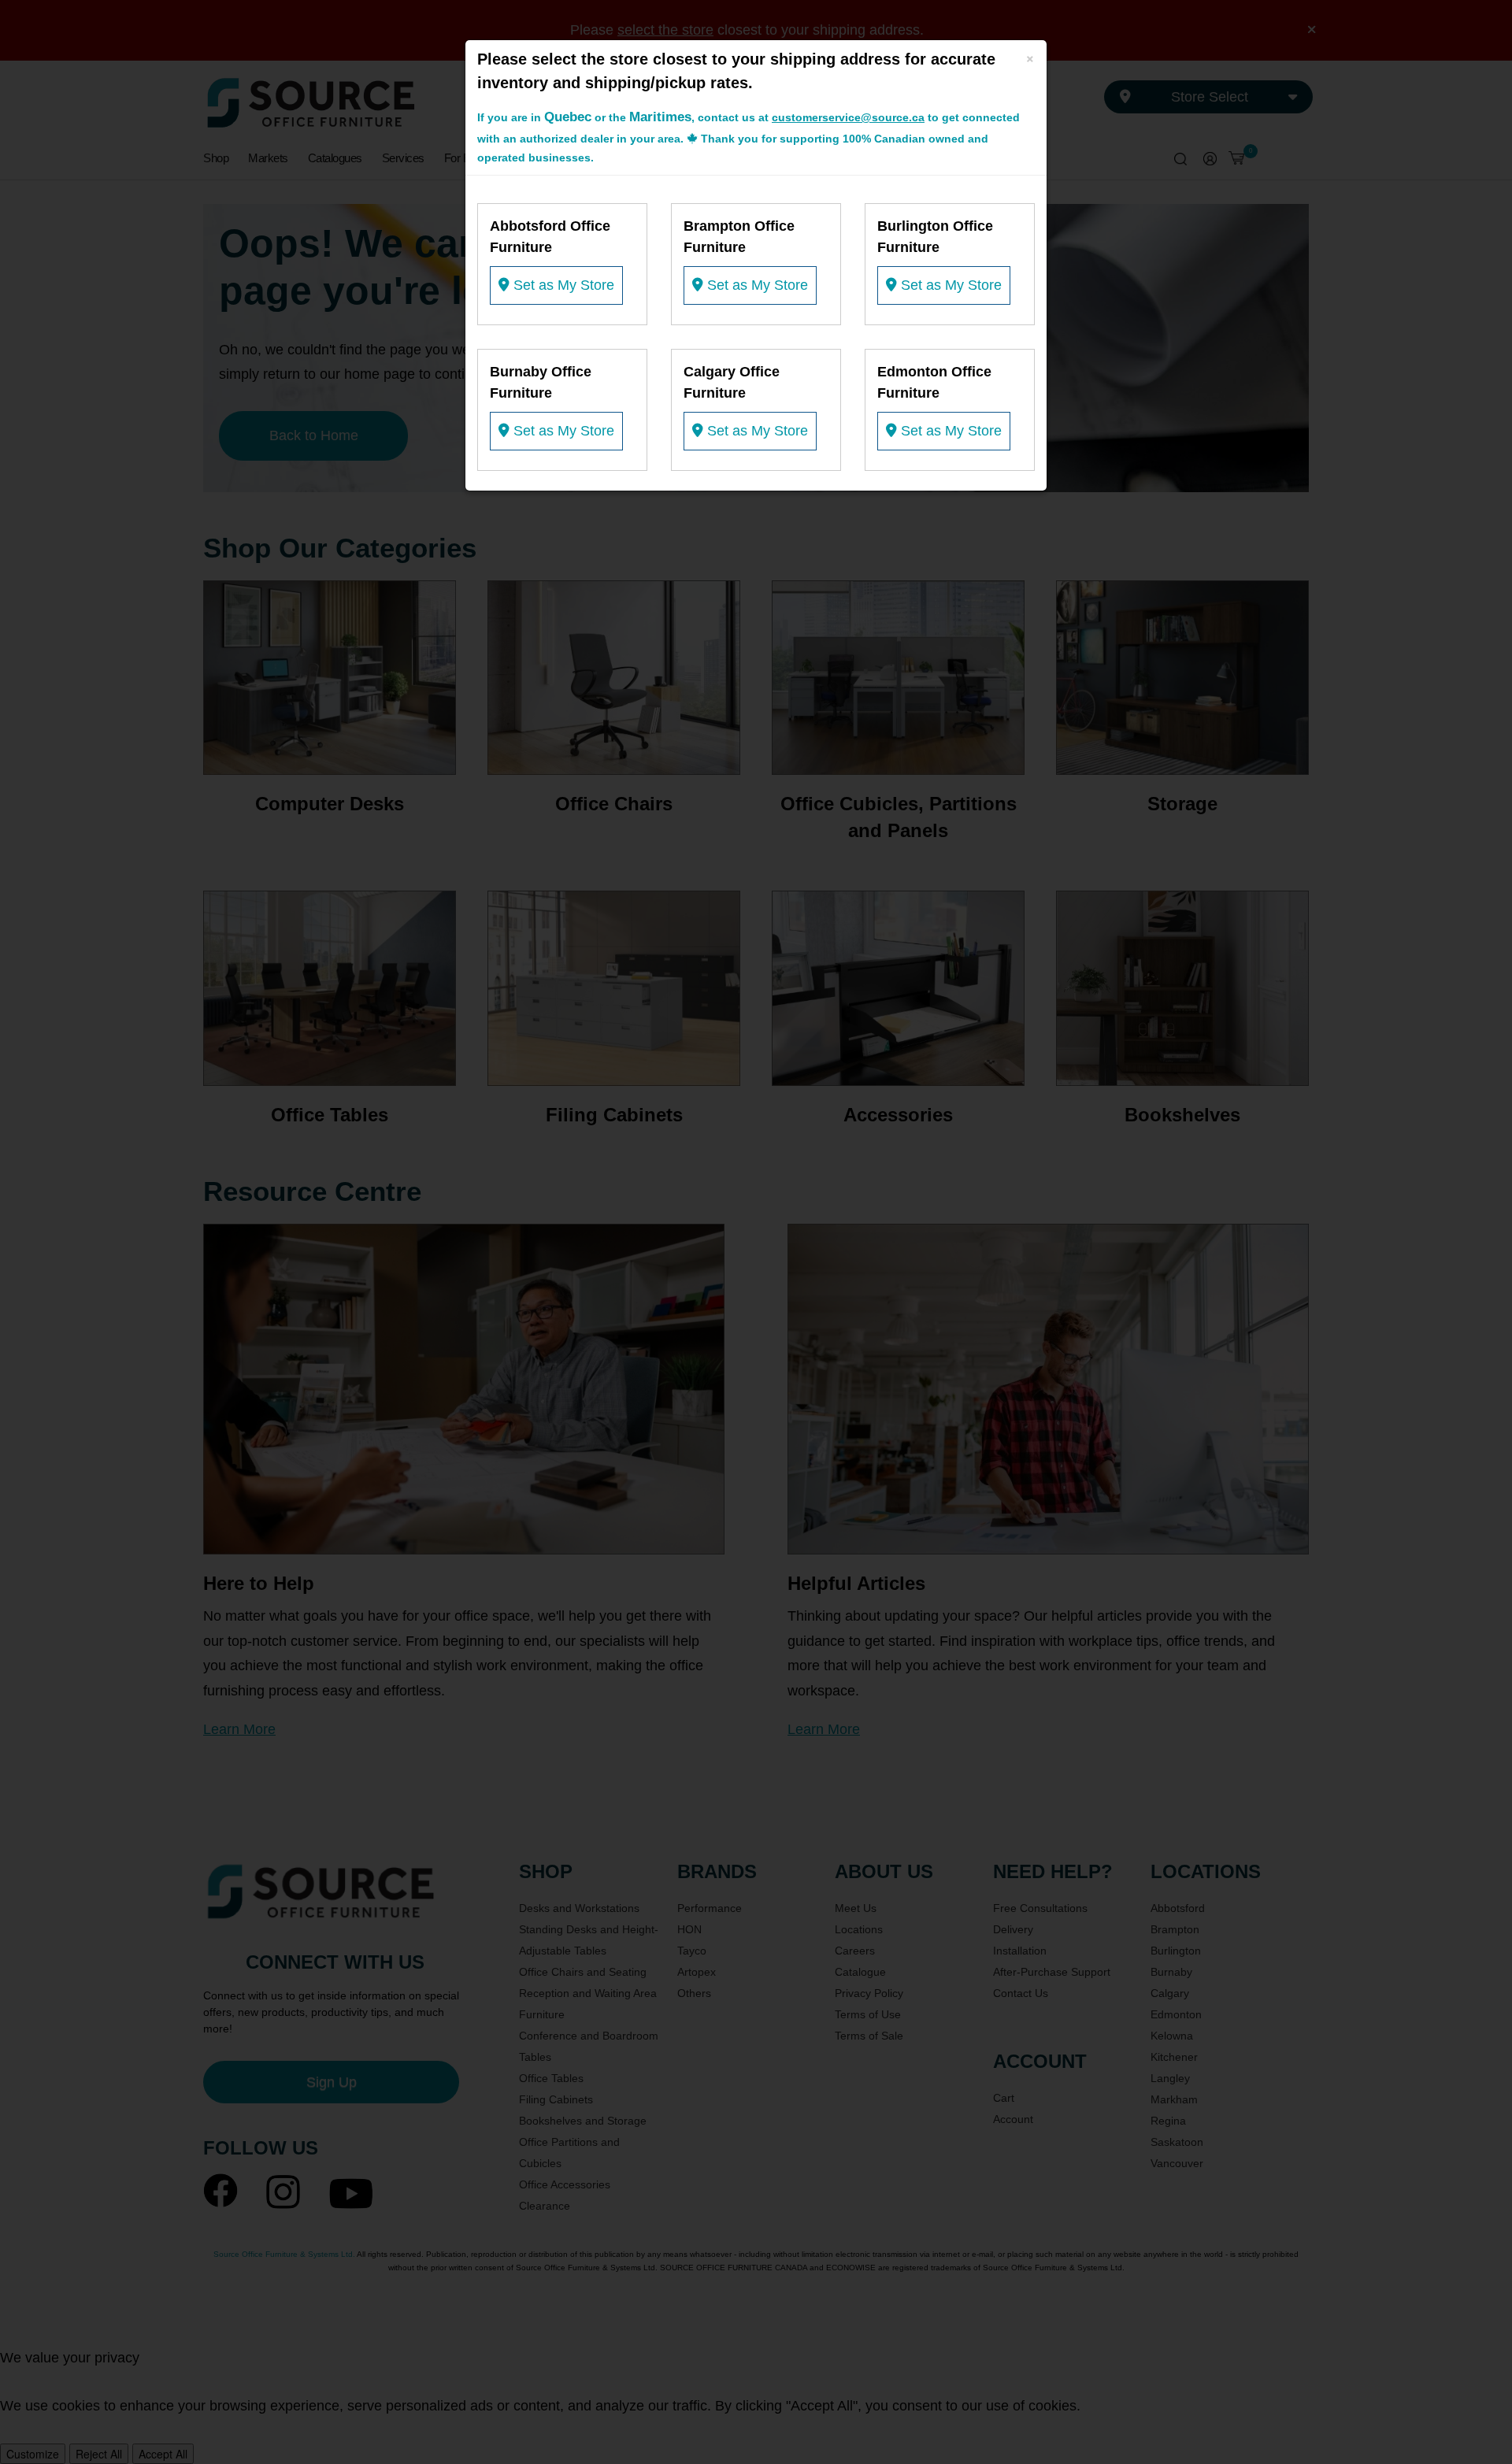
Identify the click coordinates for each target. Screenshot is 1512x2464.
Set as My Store (562, 285)
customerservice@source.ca (848, 117)
